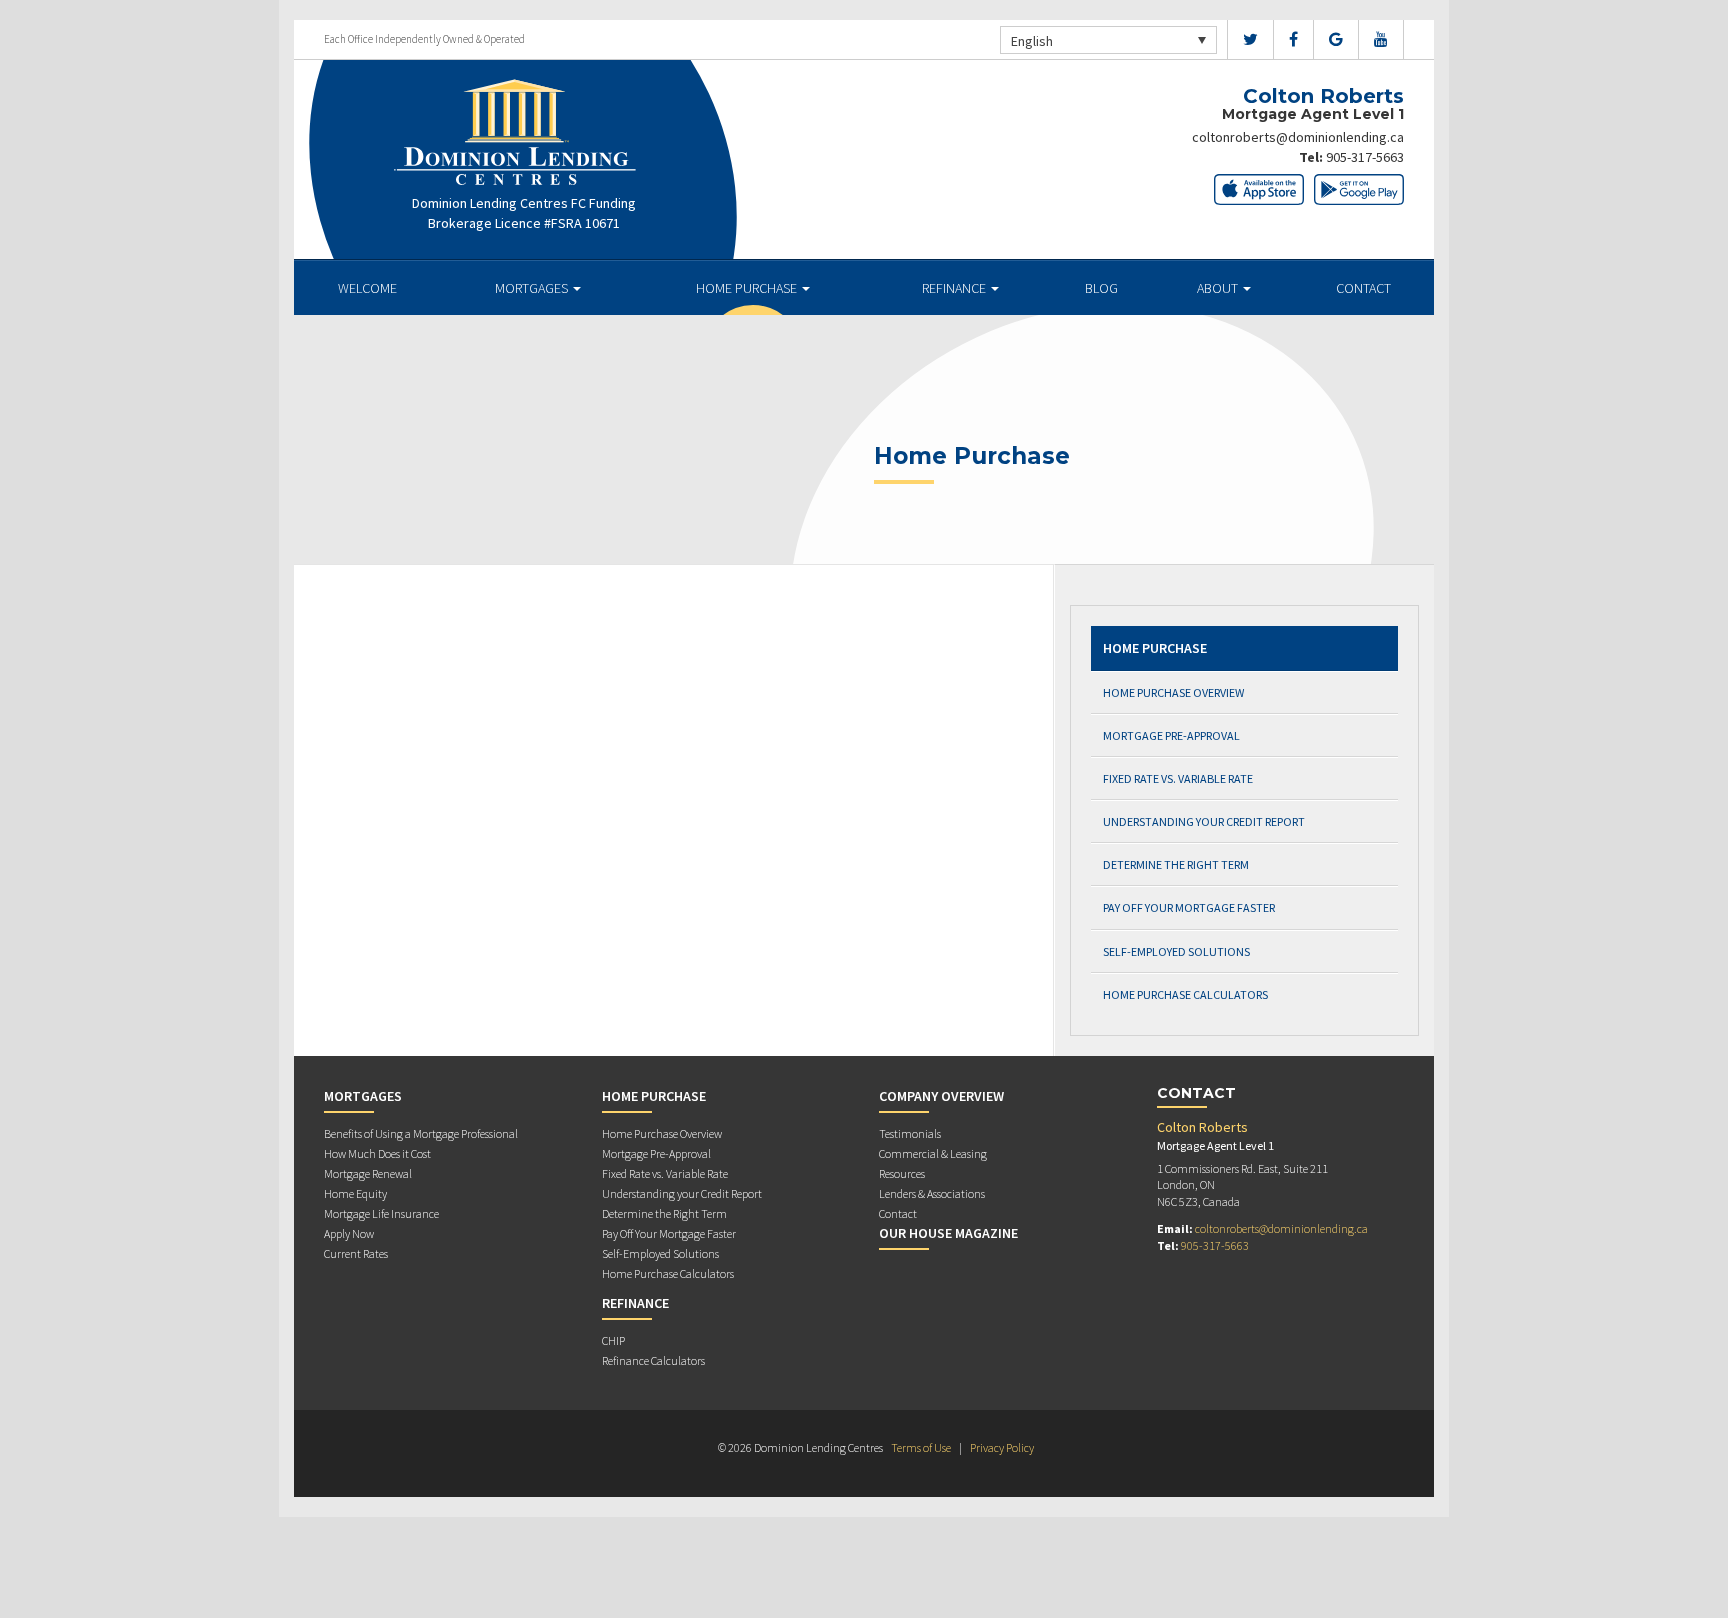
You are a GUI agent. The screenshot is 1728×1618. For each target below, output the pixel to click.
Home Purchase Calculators (1185, 994)
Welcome (367, 288)
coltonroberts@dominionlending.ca (1298, 137)
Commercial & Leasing (933, 1153)
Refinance (955, 288)
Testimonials (910, 1133)
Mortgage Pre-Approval (1171, 735)
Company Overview (941, 1096)
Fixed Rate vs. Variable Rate (1178, 778)
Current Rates (356, 1253)
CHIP (613, 1340)
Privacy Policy (1002, 1447)
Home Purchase (748, 288)
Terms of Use (921, 1447)
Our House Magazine (948, 1233)
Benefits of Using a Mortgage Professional (421, 1133)
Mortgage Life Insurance (381, 1213)
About (1219, 288)
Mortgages (533, 288)
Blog (1101, 288)
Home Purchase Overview (1173, 692)
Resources (902, 1173)
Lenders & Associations (932, 1193)
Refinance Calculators (653, 1360)
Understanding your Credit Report (1204, 821)
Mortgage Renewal (368, 1173)
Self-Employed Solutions (1176, 951)
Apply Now (349, 1233)
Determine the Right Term (1176, 864)
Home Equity (355, 1193)
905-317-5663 (1365, 157)
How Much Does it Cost (377, 1153)
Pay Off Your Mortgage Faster (1189, 907)
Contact (1363, 288)
